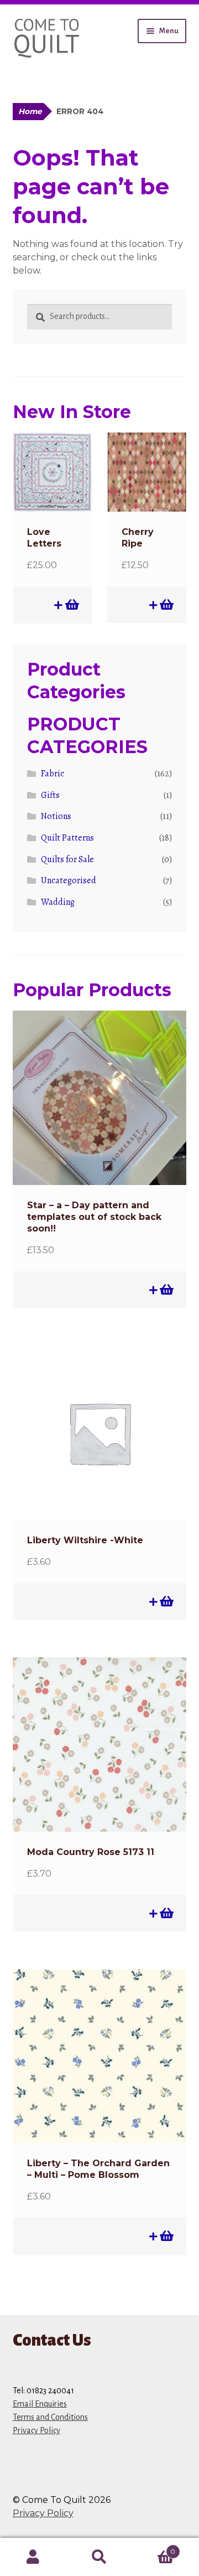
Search (99, 2557)
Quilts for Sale (67, 859)
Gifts (50, 795)
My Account (33, 2557)
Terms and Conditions (50, 2417)
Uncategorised (69, 880)
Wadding (58, 902)
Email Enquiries (40, 2404)
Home (30, 111)
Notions (56, 816)
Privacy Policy (36, 2430)
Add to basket (71, 605)
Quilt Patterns (67, 838)
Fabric (53, 774)
